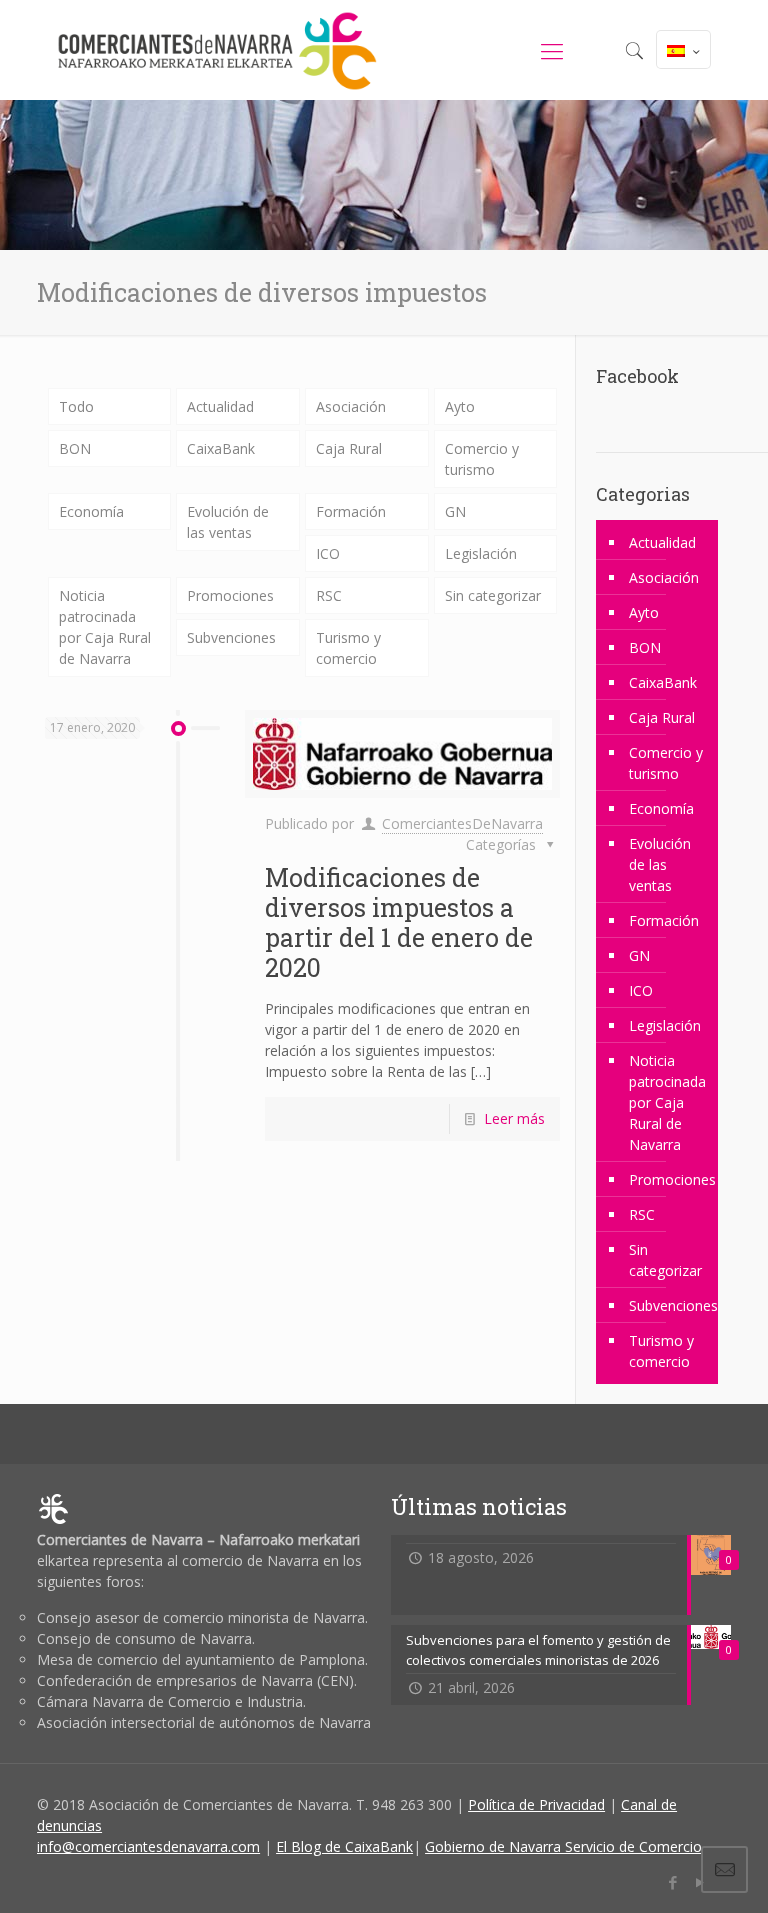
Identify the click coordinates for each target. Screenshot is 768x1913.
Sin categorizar (493, 595)
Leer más (514, 1118)
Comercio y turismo (482, 459)
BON (75, 448)
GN (455, 511)
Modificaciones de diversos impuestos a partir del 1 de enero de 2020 (399, 922)
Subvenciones (231, 637)
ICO (328, 553)
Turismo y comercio (348, 648)
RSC (329, 595)
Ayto (460, 406)
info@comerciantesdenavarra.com (148, 1846)
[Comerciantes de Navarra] (217, 50)
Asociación (351, 406)
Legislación (481, 553)
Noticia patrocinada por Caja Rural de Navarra (105, 627)
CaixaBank (221, 448)
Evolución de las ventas (228, 522)
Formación (351, 511)
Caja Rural (349, 448)
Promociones (230, 595)
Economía (91, 511)
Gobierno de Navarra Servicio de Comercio (563, 1846)
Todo (76, 406)
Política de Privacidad (536, 1804)
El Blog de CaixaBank (344, 1846)
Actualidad (220, 406)
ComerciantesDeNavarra (462, 823)
